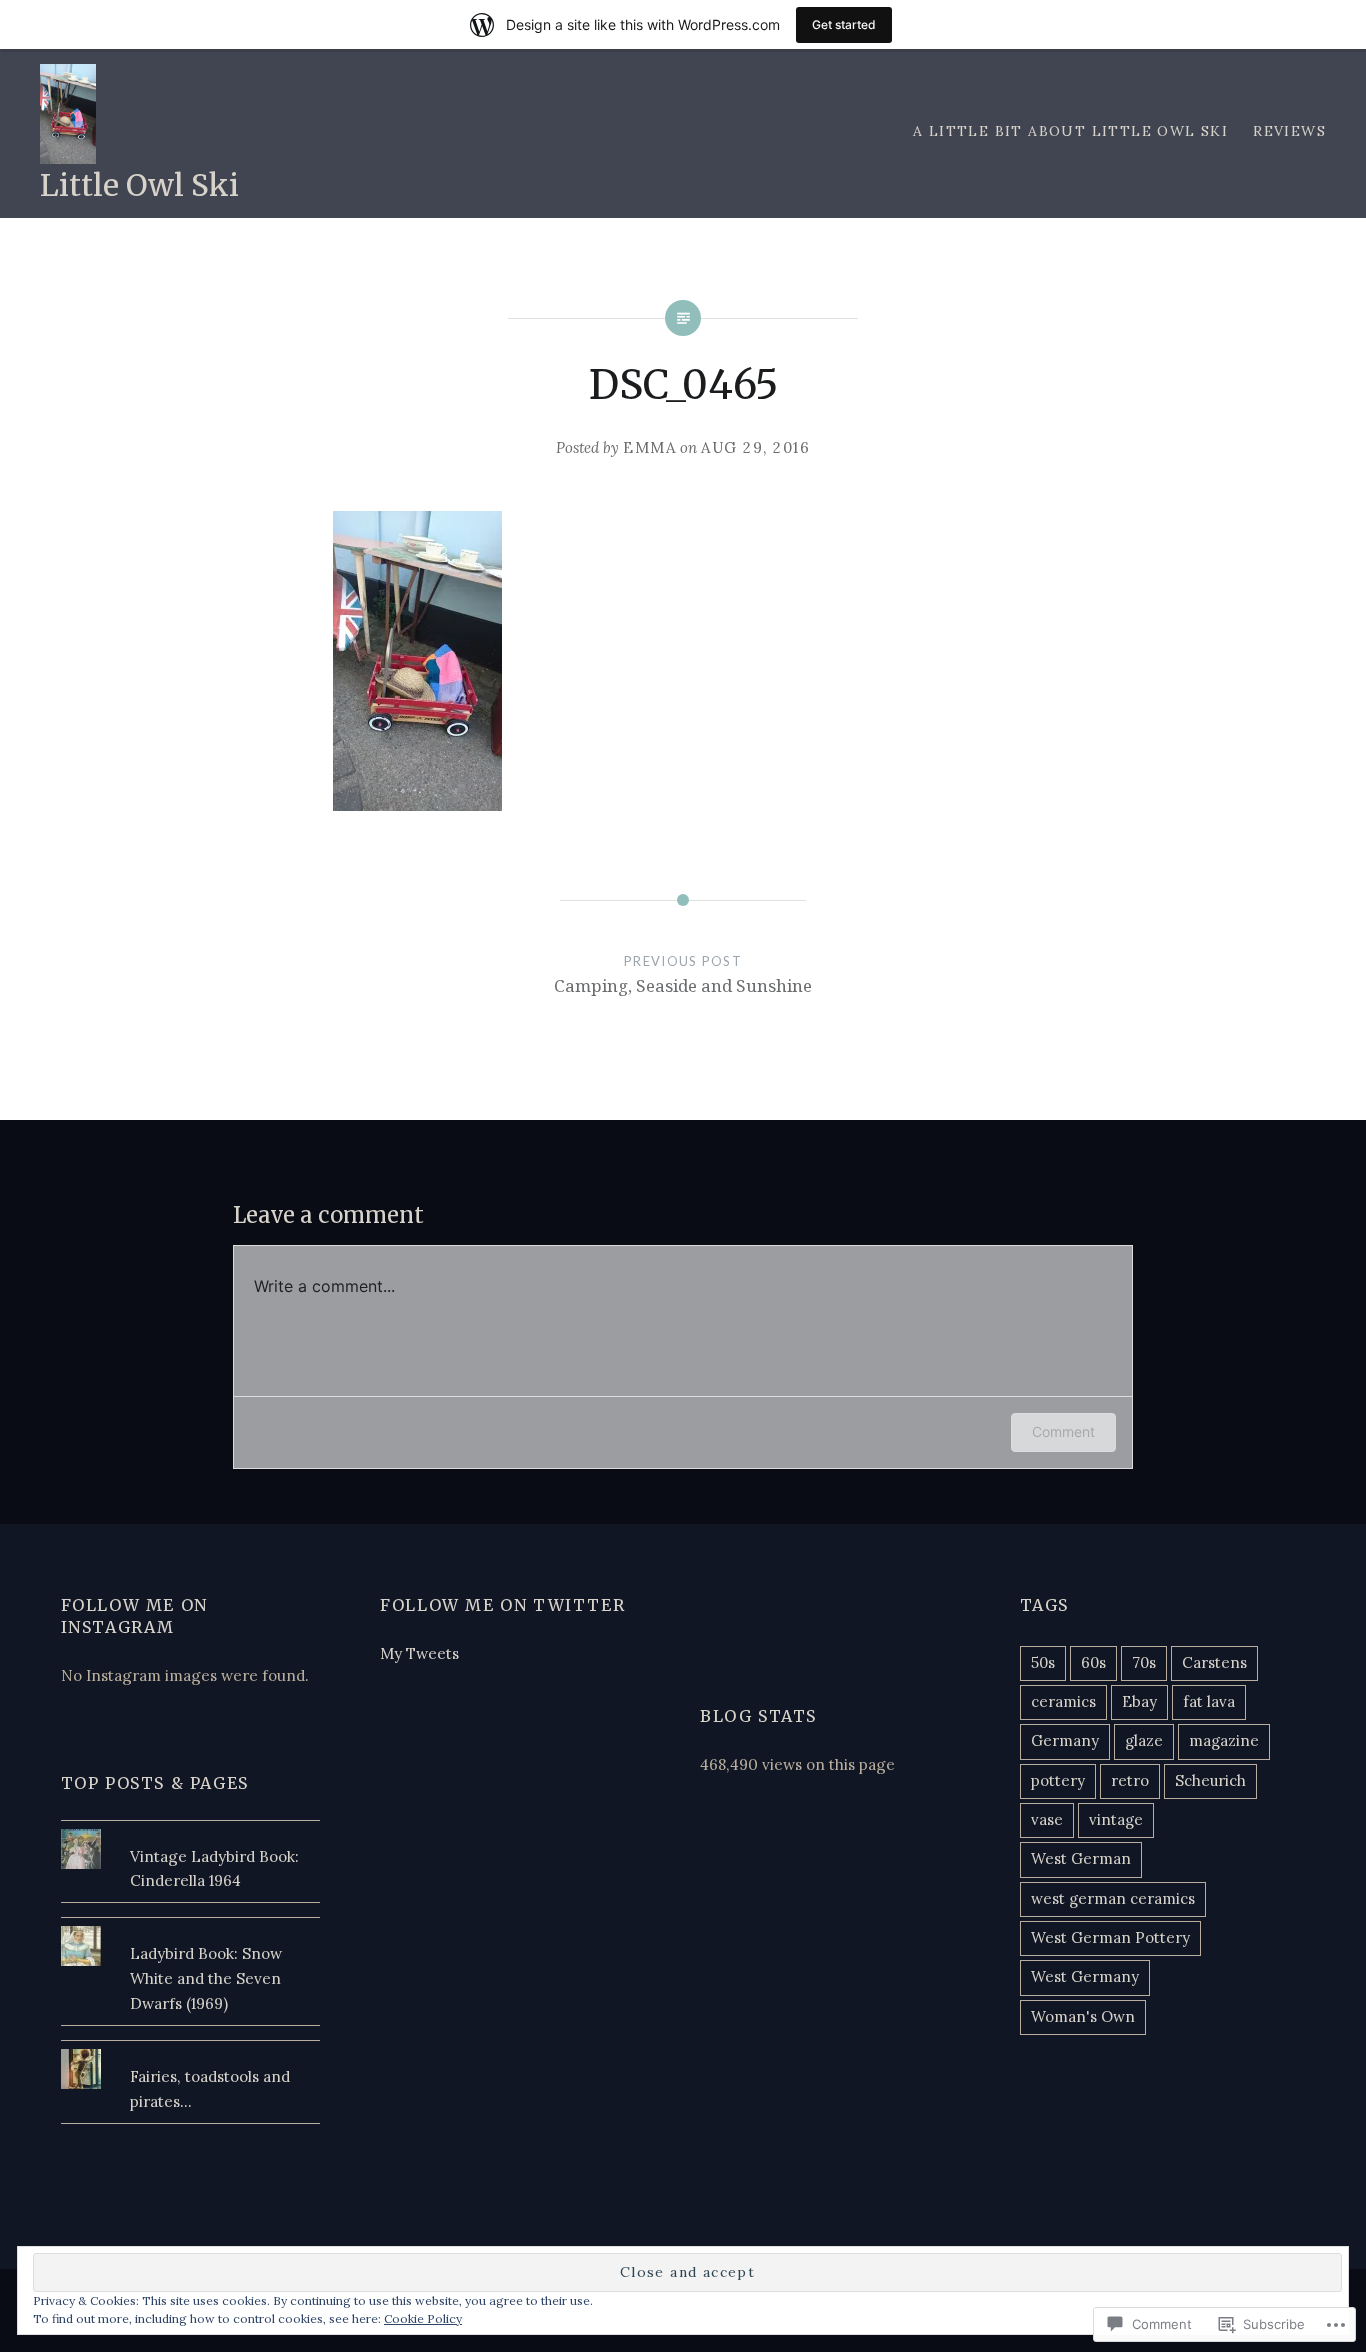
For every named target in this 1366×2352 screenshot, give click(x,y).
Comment (1063, 1431)
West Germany (1085, 1976)
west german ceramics (1113, 1898)
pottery (1058, 1780)
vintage (1116, 1819)
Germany (1065, 1740)
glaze (1144, 1740)
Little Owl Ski (139, 185)
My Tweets (419, 1653)
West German (1081, 1858)
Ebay (1139, 1701)
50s (1043, 1662)
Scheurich (1210, 1780)
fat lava (1209, 1701)
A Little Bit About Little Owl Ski (1070, 131)
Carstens (1214, 1662)
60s (1093, 1662)
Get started (844, 24)
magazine (1224, 1740)
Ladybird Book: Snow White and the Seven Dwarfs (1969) (206, 1978)
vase (1047, 1819)
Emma (649, 447)
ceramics (1063, 1701)
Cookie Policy (423, 2318)
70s (1144, 1662)
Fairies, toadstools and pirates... (210, 2089)
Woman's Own (1083, 2016)
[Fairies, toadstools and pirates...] (191, 2049)
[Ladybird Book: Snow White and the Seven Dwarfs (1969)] (191, 1926)
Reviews (1289, 131)
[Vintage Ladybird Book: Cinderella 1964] (191, 1829)
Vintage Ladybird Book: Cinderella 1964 (214, 1869)
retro (1130, 1780)
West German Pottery (1110, 1937)
